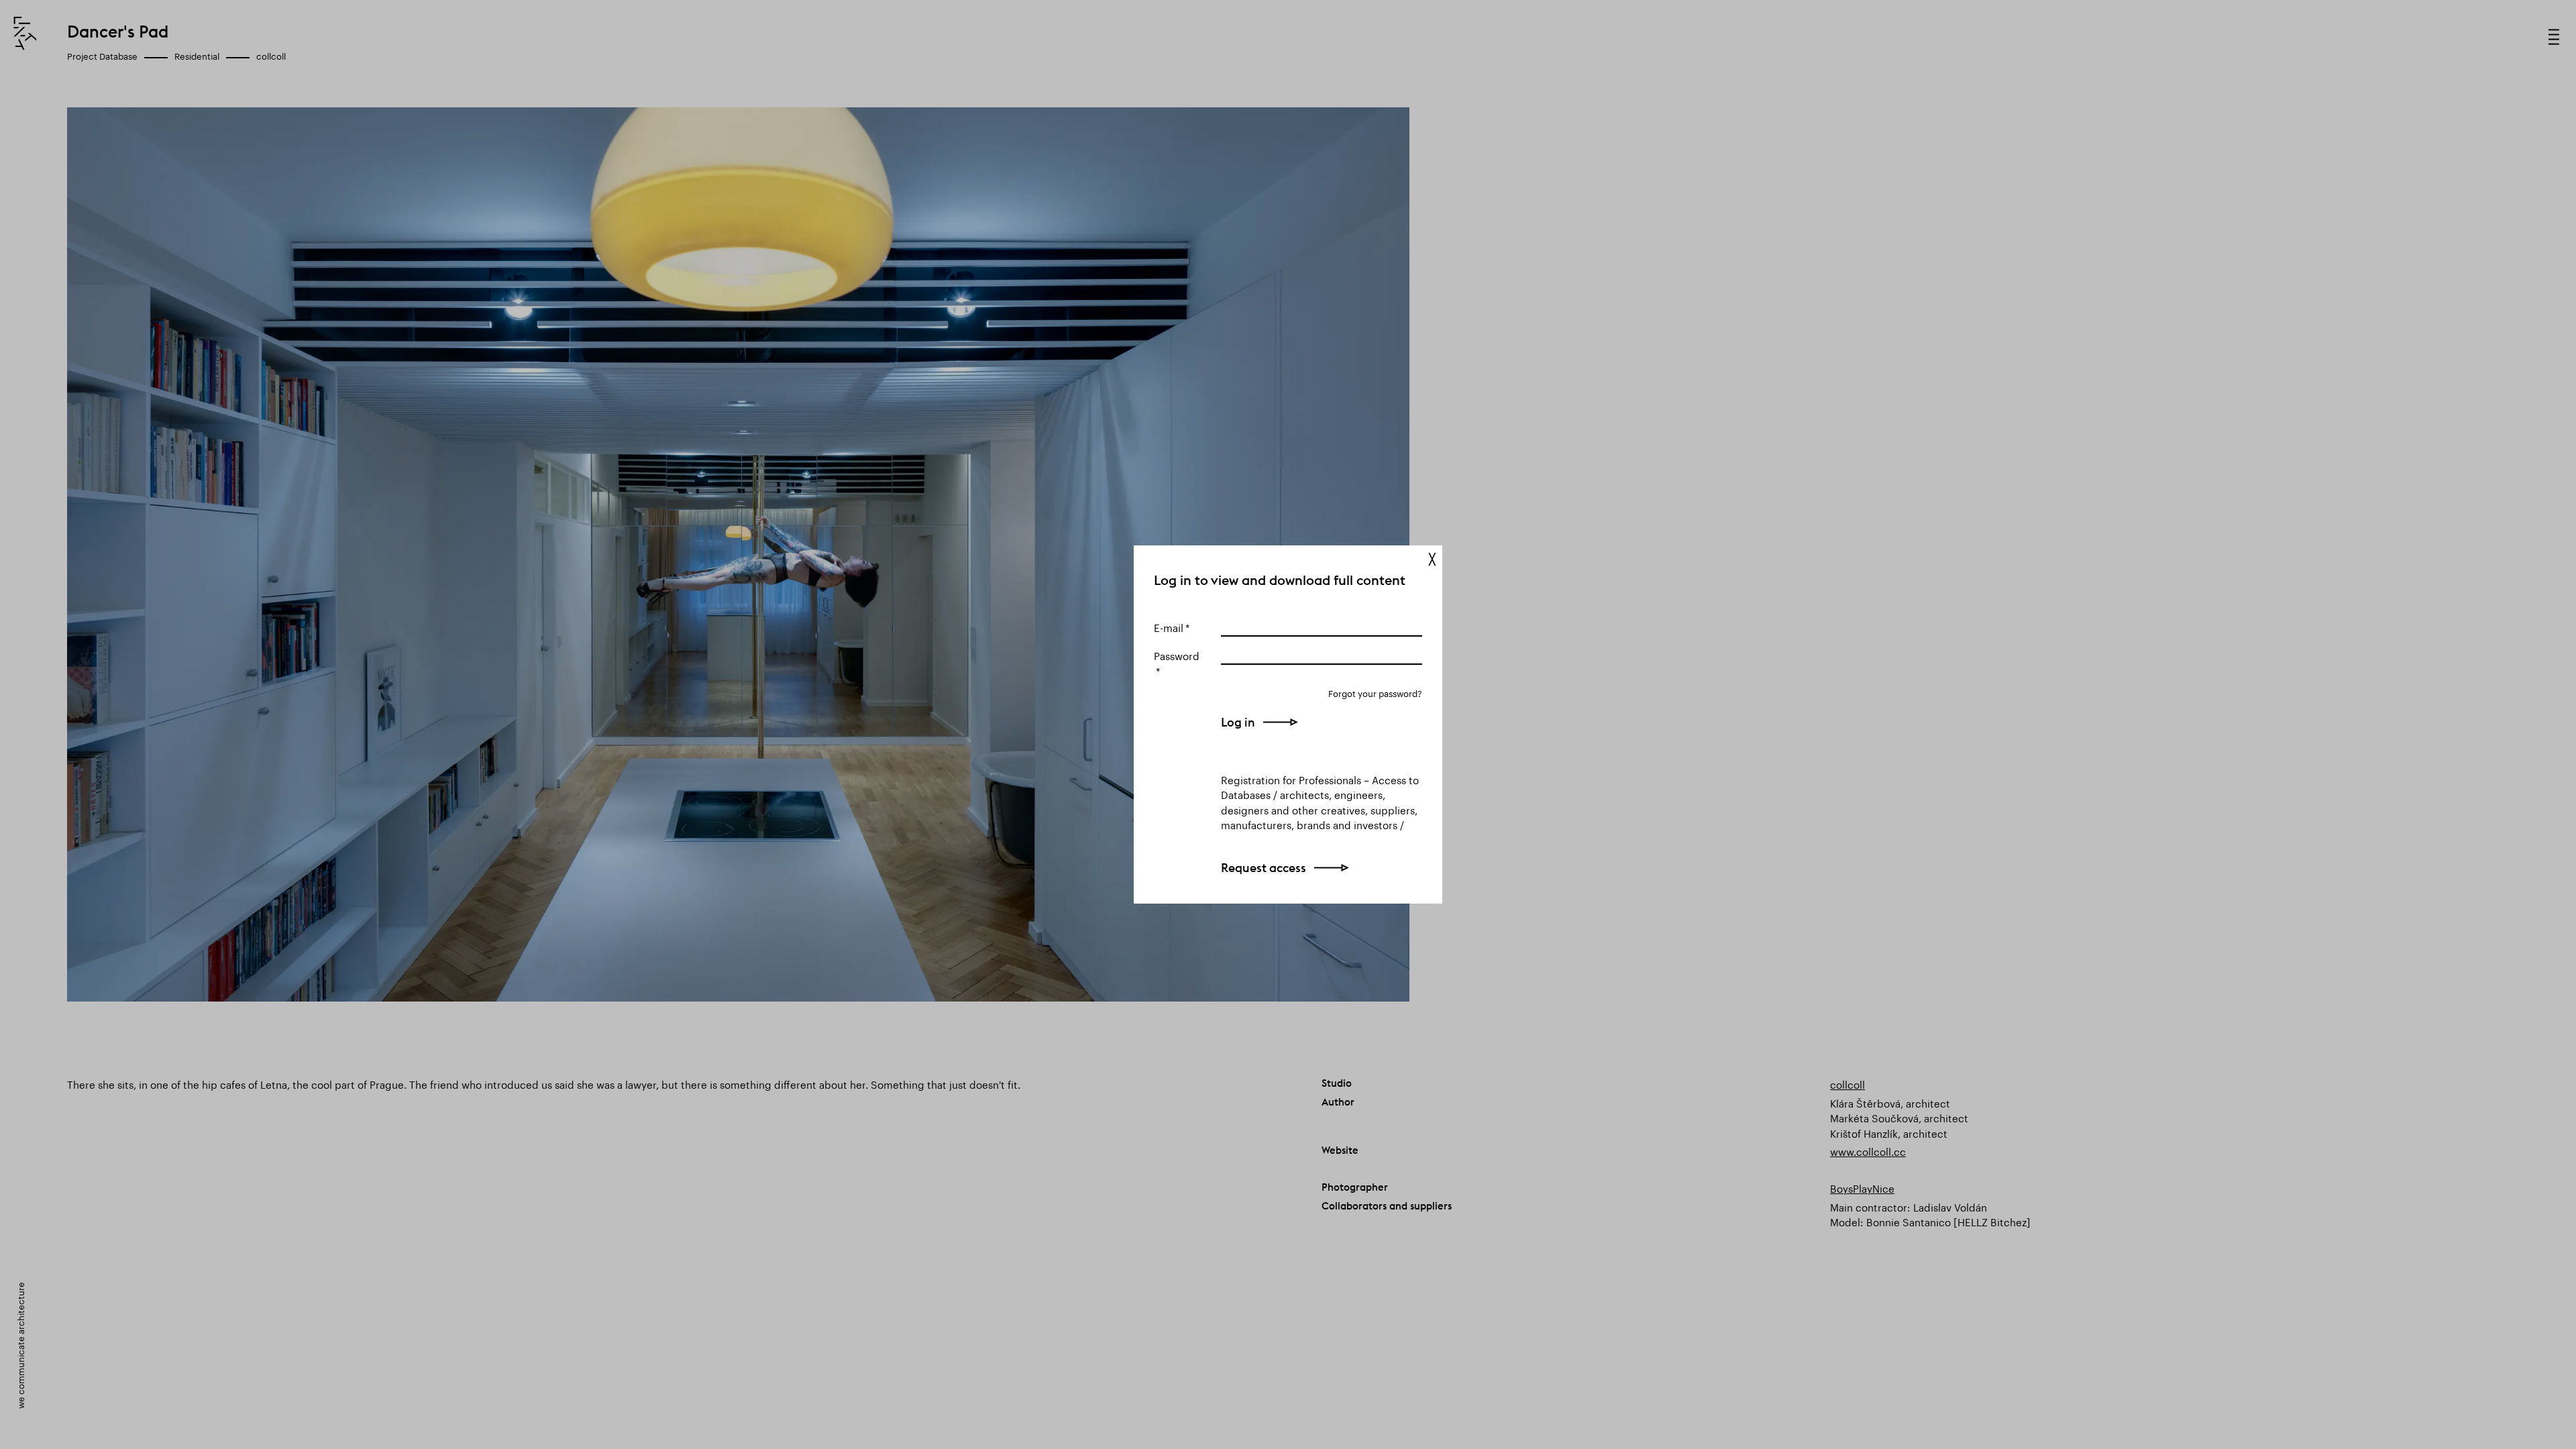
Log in (1238, 722)
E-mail (1169, 627)
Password (1177, 655)
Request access (1264, 868)
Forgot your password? (1375, 693)
